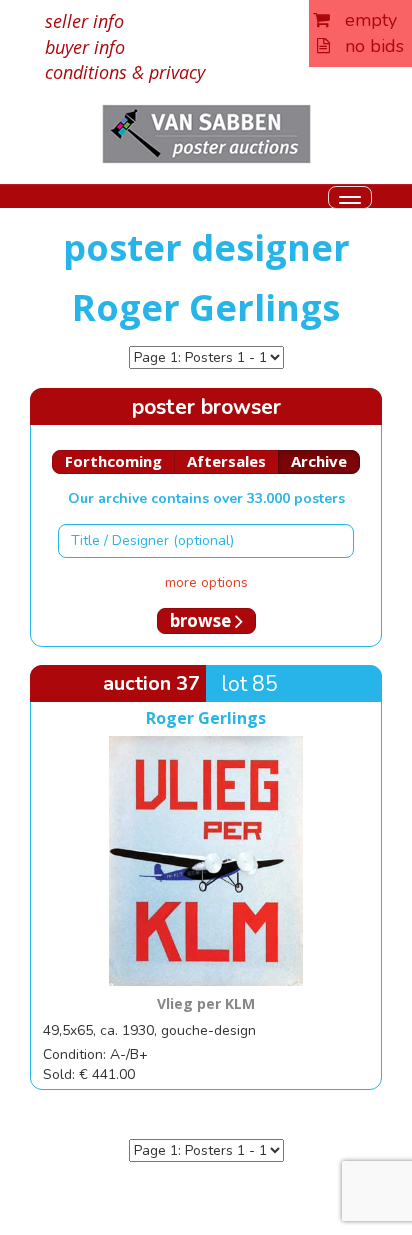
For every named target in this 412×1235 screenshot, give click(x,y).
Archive (319, 461)
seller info (84, 21)
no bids (367, 46)
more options (206, 582)
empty (363, 20)
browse (202, 620)
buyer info (85, 47)
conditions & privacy (125, 72)
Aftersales (226, 461)
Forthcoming (113, 461)
